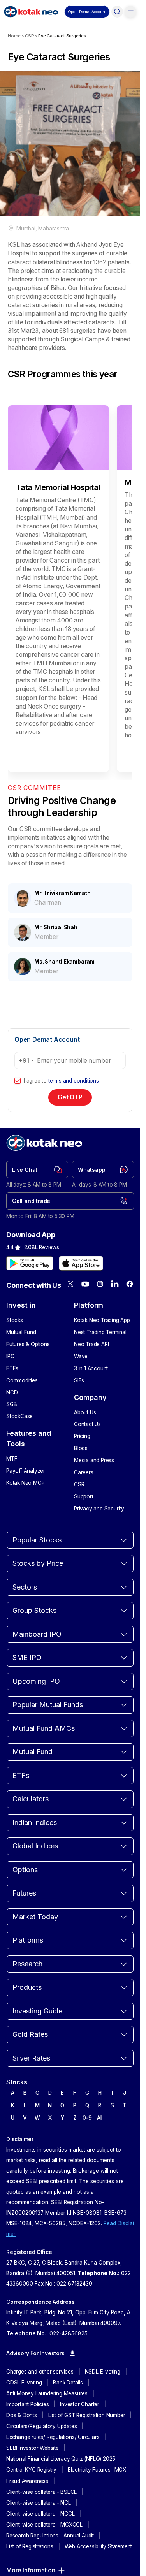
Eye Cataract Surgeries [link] (62, 36)
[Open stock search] (117, 12)
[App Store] (81, 1280)
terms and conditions (74, 1098)
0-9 (87, 2135)
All (100, 2135)
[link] (37, 1187)
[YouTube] (85, 1301)
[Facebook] (130, 1301)
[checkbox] (18, 1098)
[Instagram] (100, 1301)
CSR (29, 36)
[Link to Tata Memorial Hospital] (56, 629)
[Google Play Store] (30, 1280)
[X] (70, 1301)
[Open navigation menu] (130, 12)
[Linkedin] (115, 1301)
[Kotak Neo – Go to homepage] (31, 12)
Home (14, 36)
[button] (87, 12)
